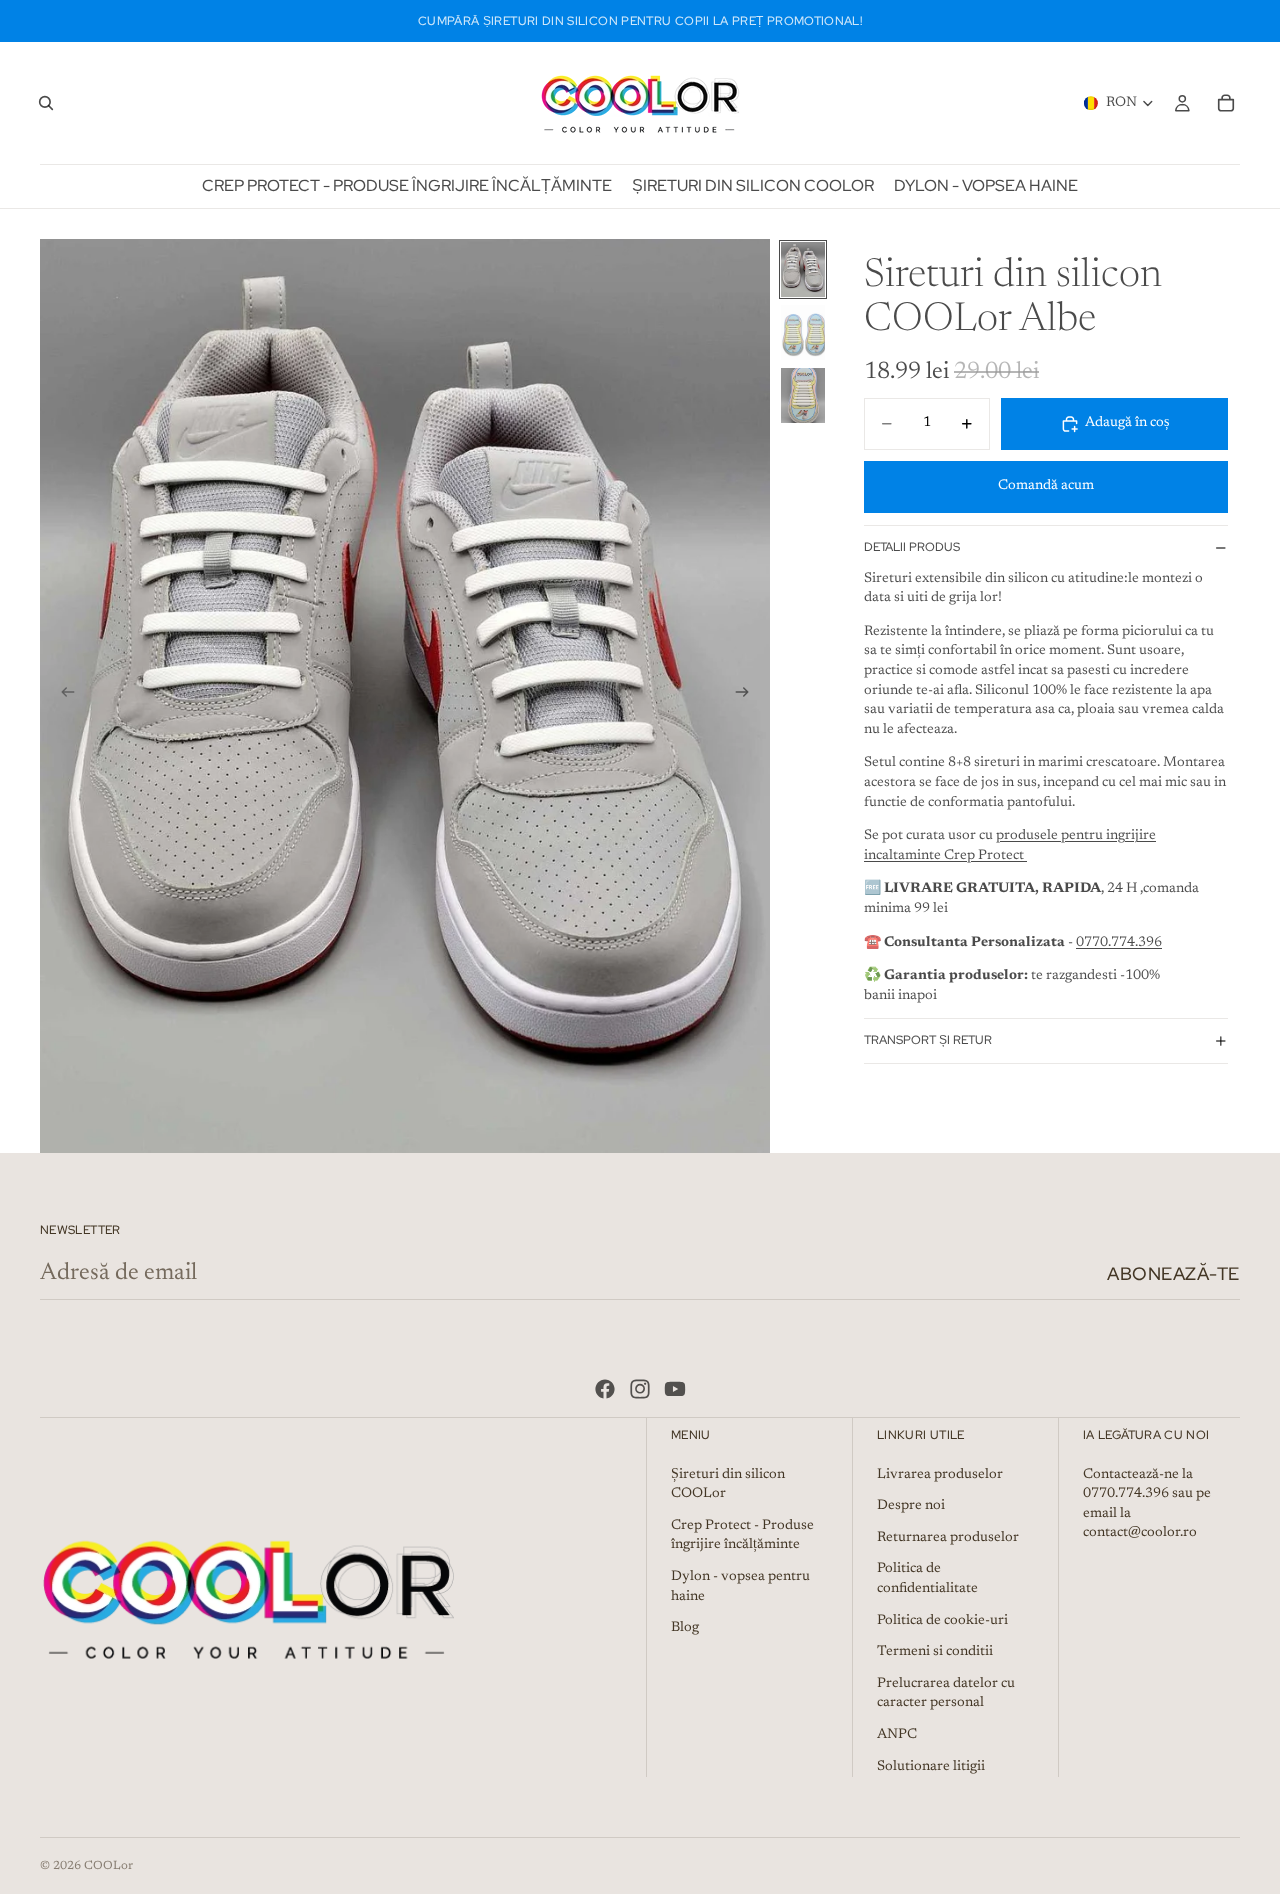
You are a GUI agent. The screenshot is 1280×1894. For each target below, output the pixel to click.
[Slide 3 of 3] (803, 395)
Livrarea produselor (940, 1474)
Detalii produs (912, 547)
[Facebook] (605, 1389)
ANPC (897, 1734)
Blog (685, 1628)
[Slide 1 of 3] (803, 269)
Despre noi (911, 1506)
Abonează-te (1173, 1273)
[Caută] (46, 103)
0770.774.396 (1119, 943)
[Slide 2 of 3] (803, 332)
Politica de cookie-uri (942, 1620)
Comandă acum (1046, 486)
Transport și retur (928, 1040)
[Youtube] (675, 1389)
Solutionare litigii (931, 1766)
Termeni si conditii (935, 1652)
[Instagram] (640, 1389)
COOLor (108, 1866)
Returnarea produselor (948, 1537)
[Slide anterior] (62, 696)
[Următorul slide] (748, 696)
